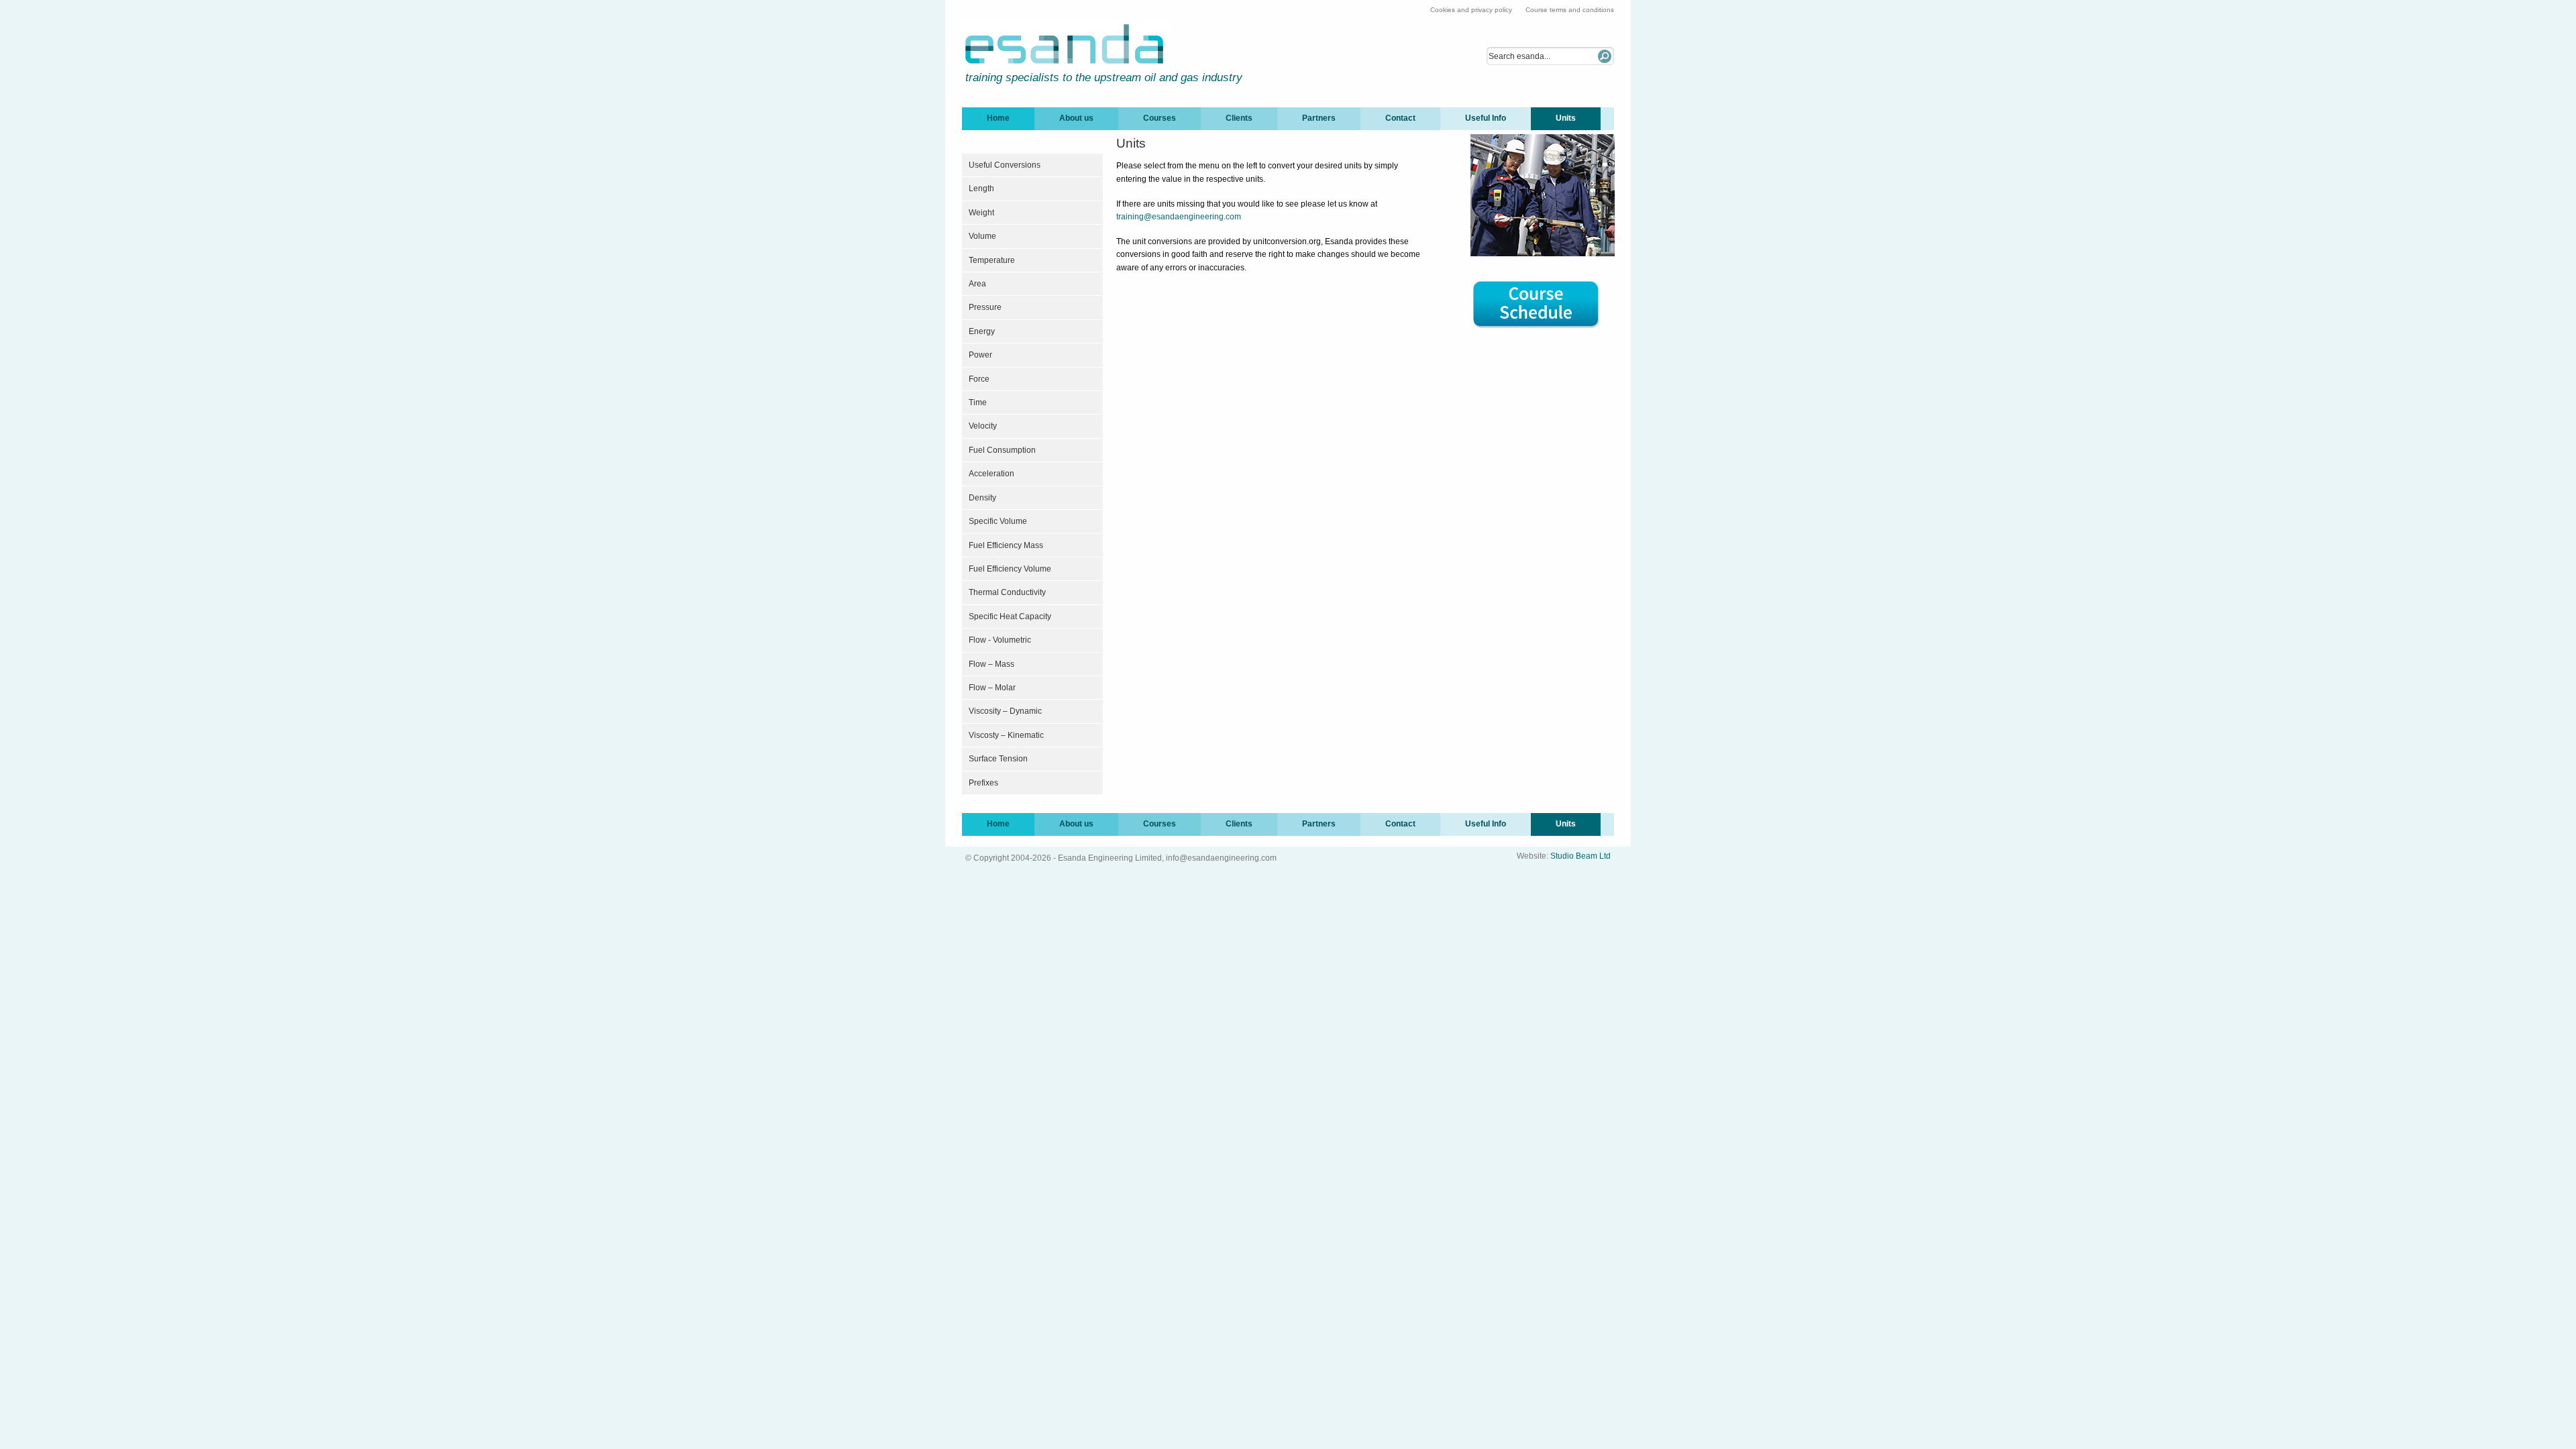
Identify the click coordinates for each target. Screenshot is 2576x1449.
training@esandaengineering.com (1179, 217)
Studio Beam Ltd (1580, 856)
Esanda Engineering (1066, 44)
